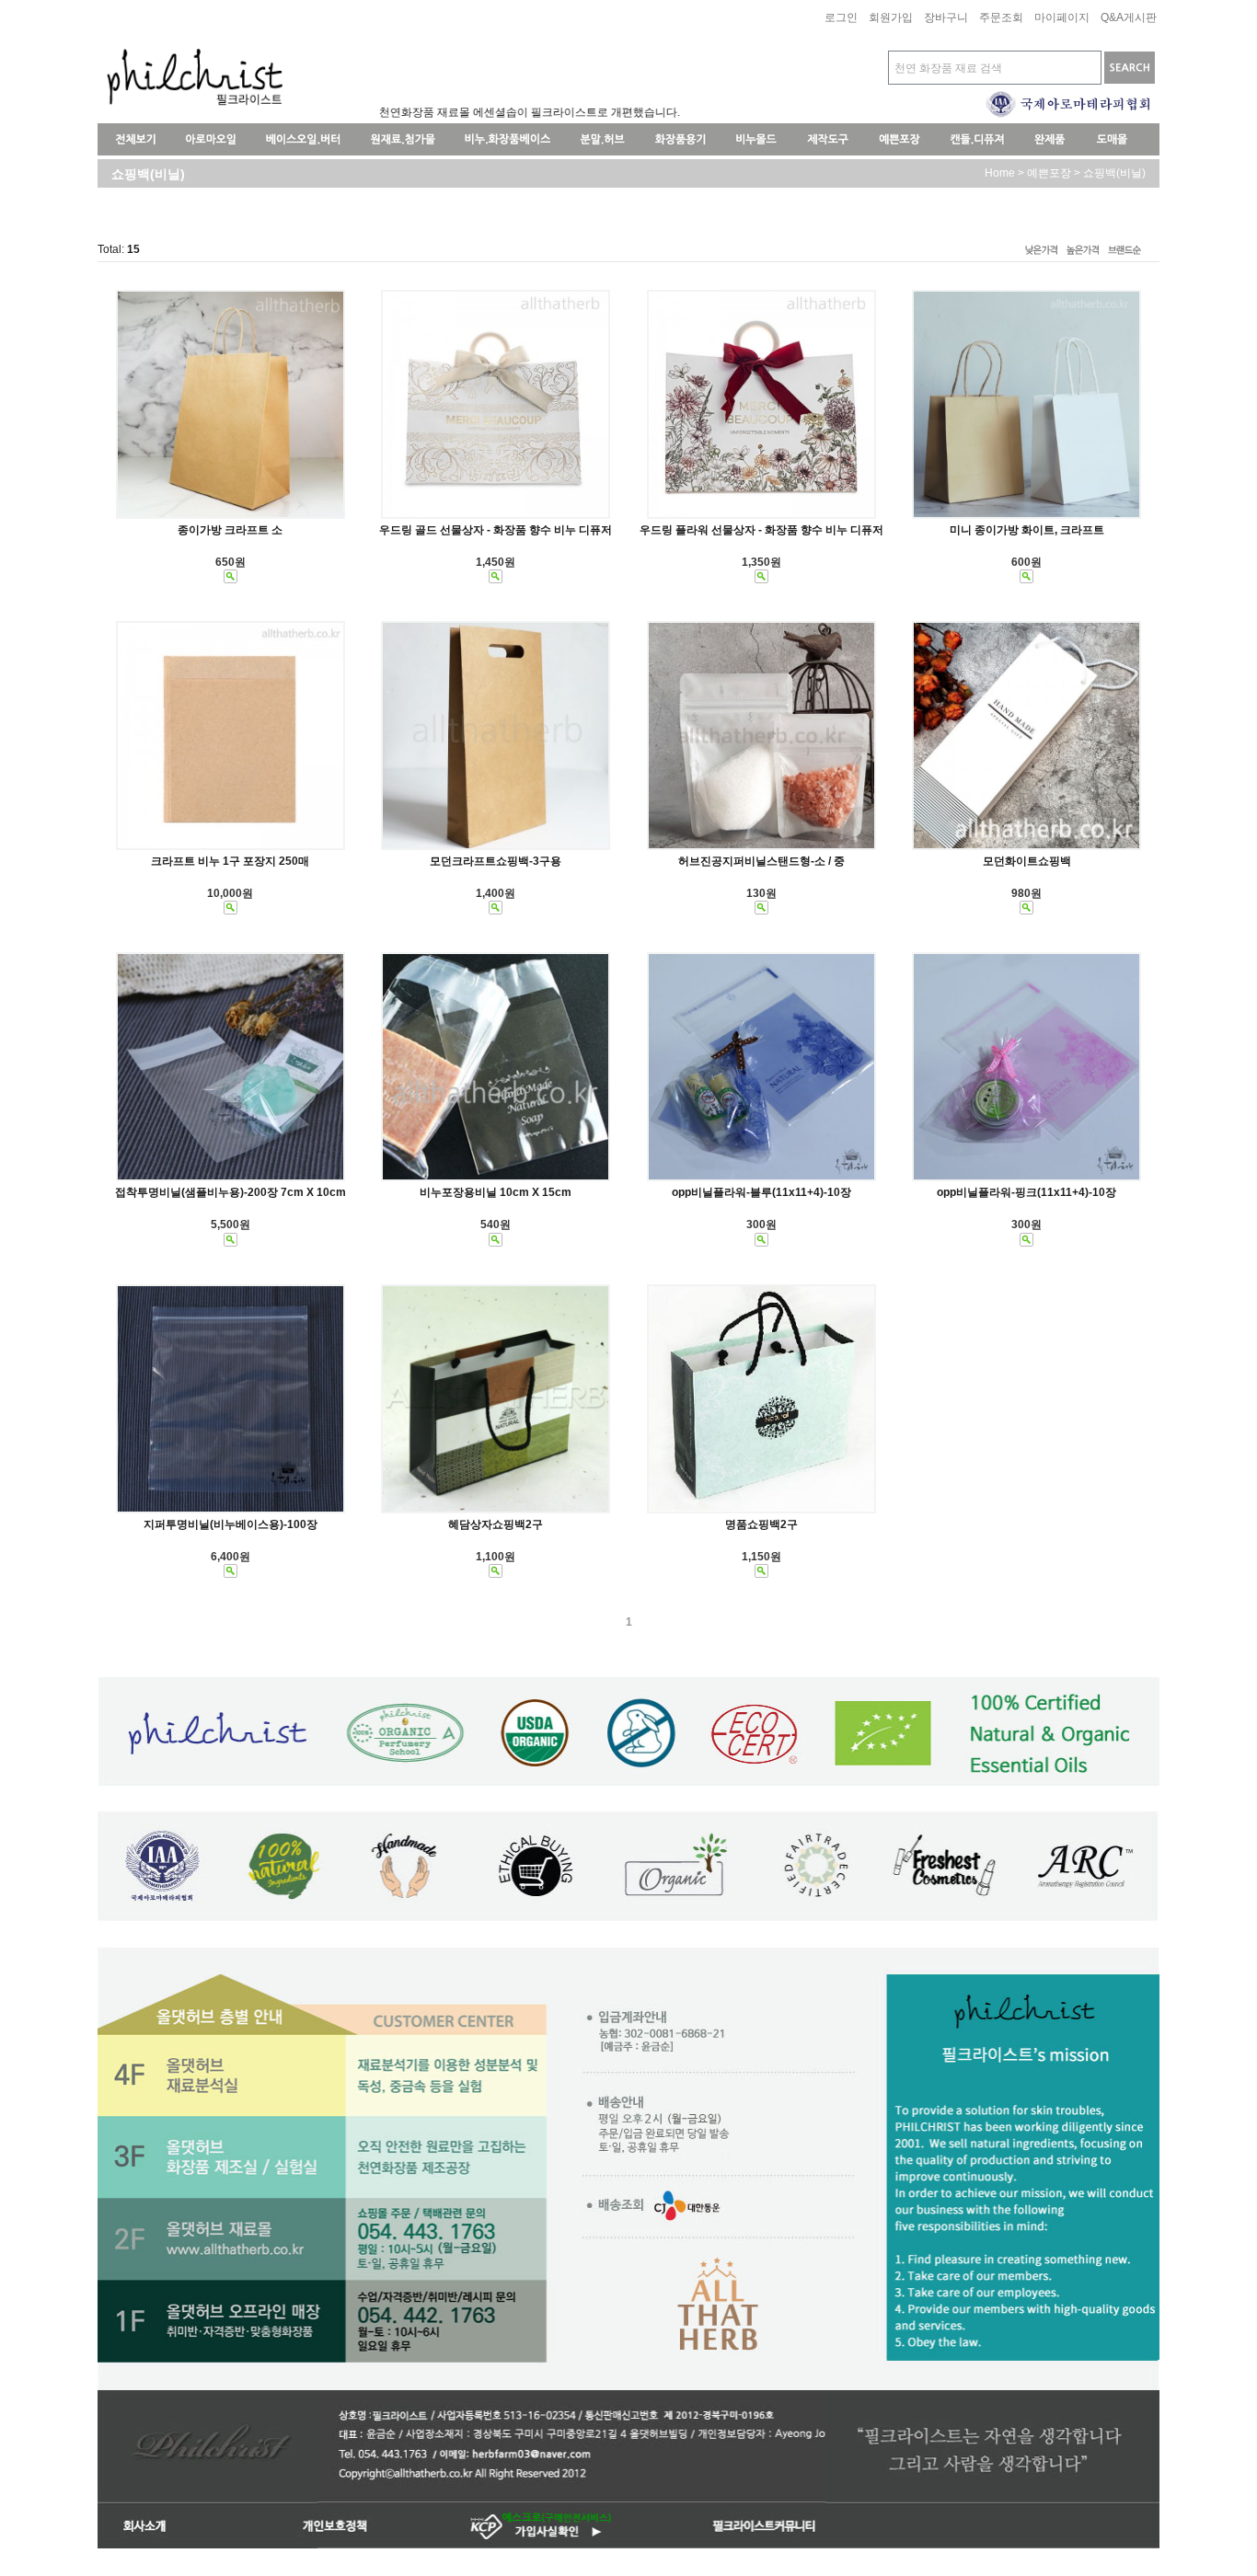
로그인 (841, 18)
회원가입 (891, 18)
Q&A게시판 (1129, 18)
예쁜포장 (1049, 173)
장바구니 (946, 18)
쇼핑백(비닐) (1114, 173)
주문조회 (1001, 18)
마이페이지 (1062, 18)
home (1000, 173)
